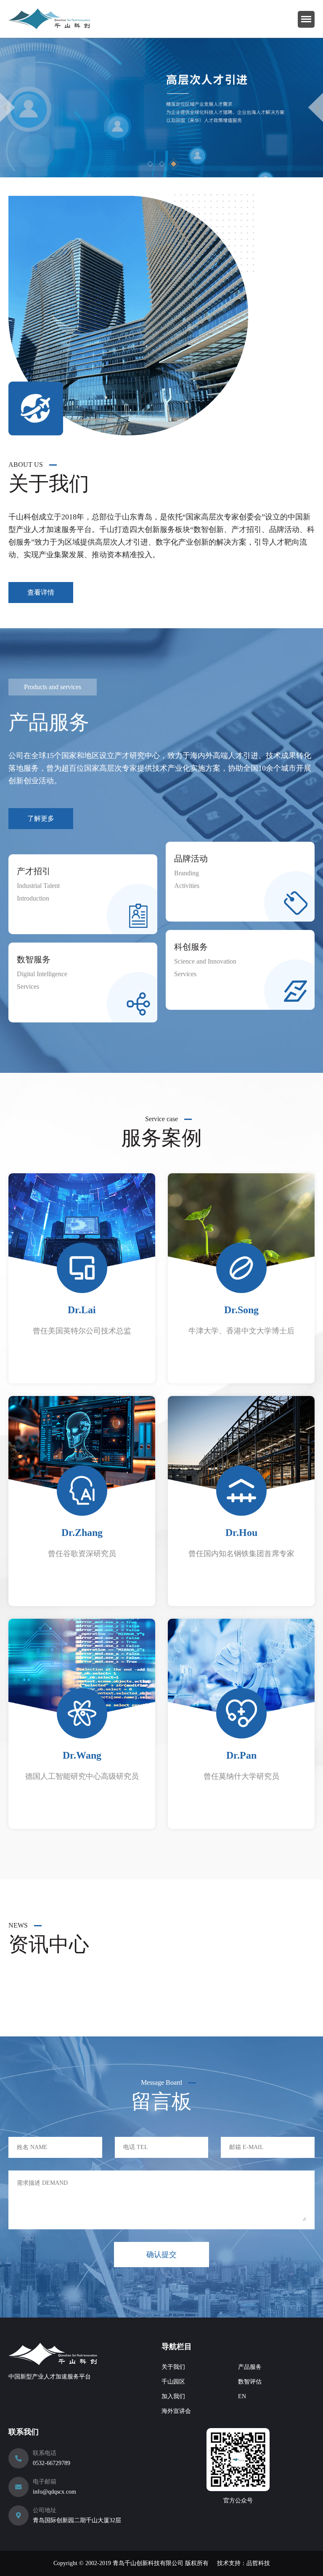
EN (242, 2396)
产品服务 (250, 2367)
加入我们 (173, 2396)
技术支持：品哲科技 (244, 2563)
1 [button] (150, 164)
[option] (161, 108)
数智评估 (250, 2382)
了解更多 (41, 818)
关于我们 (173, 2367)
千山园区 (173, 2382)
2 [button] (161, 164)
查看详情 (41, 592)
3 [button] (174, 164)
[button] (8, 108)
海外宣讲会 (176, 2411)
